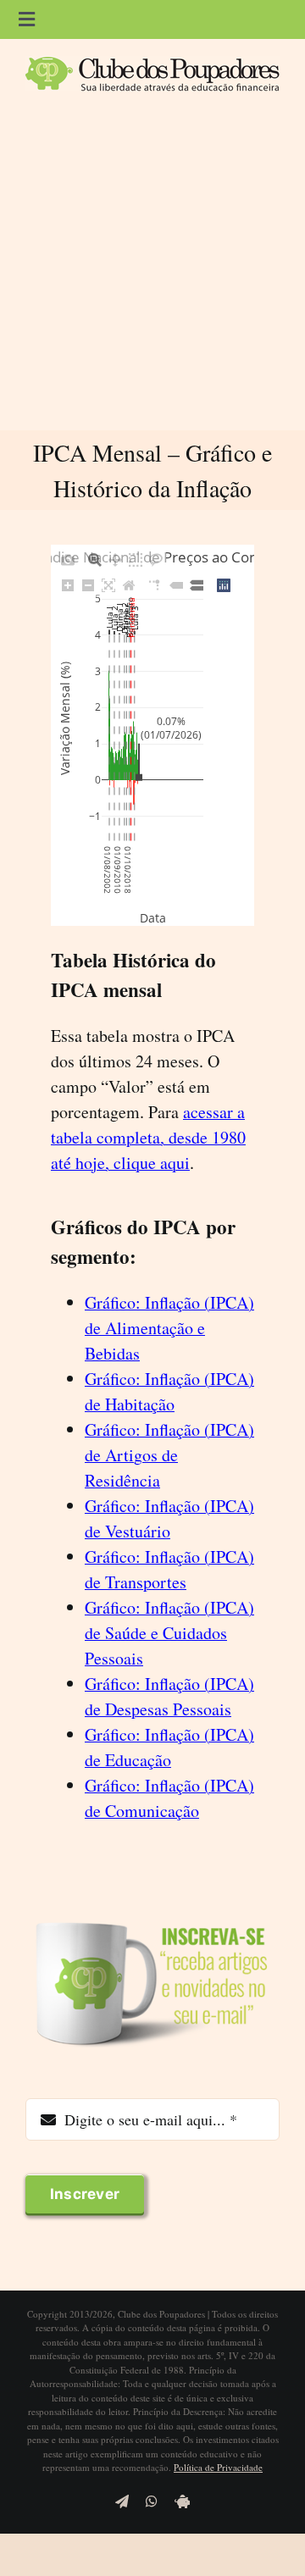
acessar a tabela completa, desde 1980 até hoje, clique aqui (148, 1137)
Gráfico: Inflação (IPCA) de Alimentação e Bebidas (169, 1328)
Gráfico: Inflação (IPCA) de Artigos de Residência (169, 1455)
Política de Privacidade (218, 2467)
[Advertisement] (152, 269)
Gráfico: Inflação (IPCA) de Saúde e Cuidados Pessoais (169, 1633)
